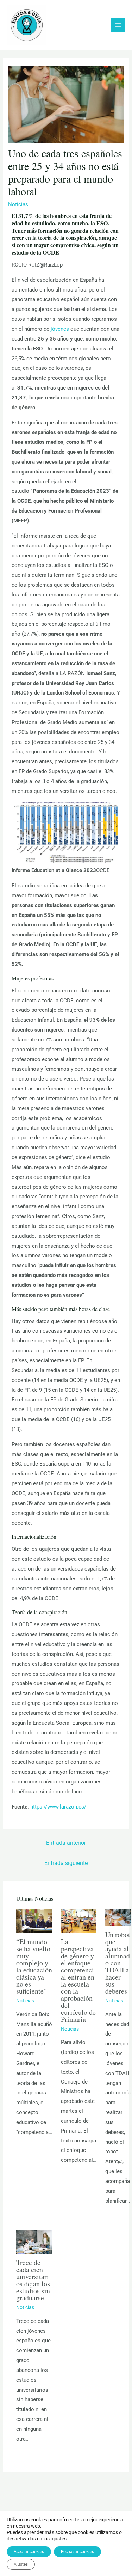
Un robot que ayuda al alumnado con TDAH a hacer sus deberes (118, 1963)
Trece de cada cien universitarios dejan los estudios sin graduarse (33, 2280)
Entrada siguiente (66, 1863)
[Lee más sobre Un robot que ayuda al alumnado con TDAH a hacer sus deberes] (118, 1917)
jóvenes (59, 329)
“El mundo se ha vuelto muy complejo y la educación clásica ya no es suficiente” (34, 1966)
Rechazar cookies (77, 2552)
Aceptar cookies (29, 2552)
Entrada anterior (66, 1843)
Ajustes (21, 2564)
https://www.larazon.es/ (58, 1807)
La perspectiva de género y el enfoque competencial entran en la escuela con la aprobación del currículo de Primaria (78, 1980)
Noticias (18, 204)
